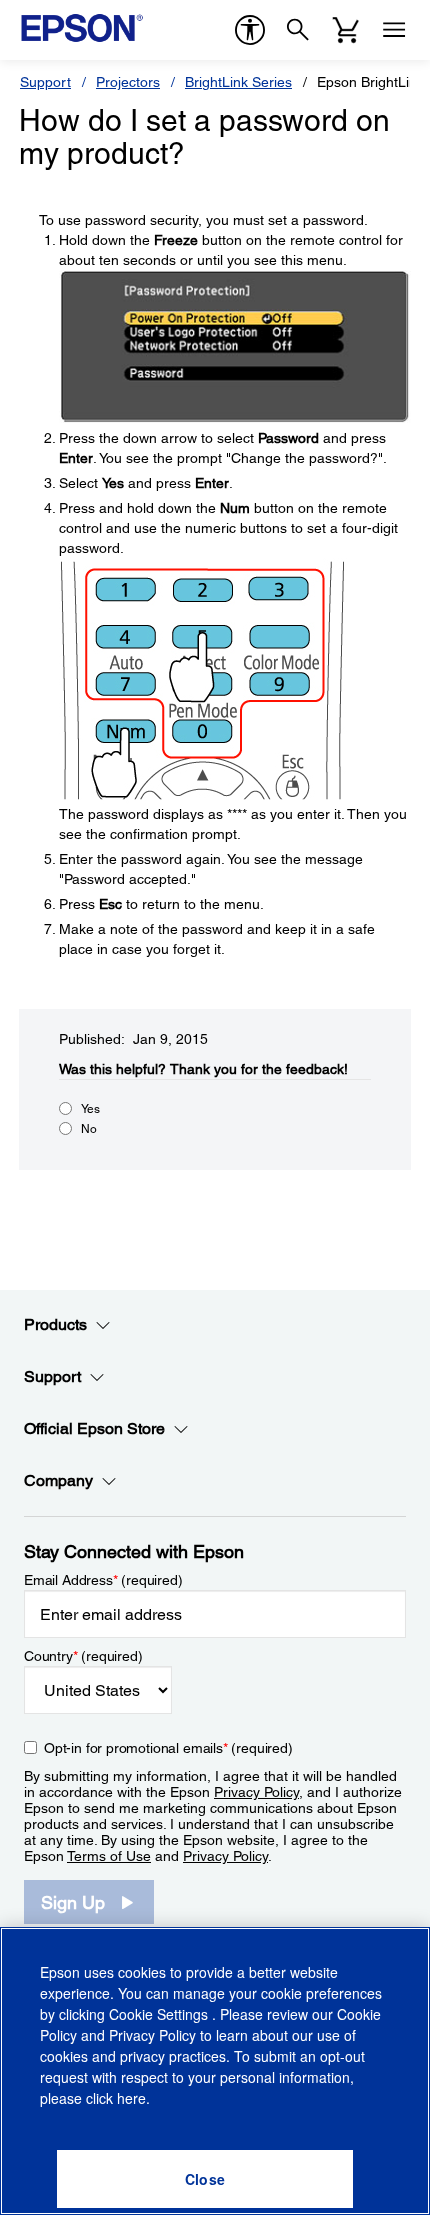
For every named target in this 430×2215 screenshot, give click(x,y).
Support (45, 82)
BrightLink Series (238, 82)
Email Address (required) (103, 1580)
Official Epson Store (94, 1428)
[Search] (298, 30)
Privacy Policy (256, 1792)
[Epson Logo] (82, 28)
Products (55, 1324)
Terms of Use (109, 1856)
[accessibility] (250, 30)
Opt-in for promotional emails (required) (168, 1748)
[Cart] (346, 30)
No (89, 1129)
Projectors (128, 82)
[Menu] (394, 30)
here (131, 2098)
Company (58, 1480)
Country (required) (83, 1656)
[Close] (205, 2179)
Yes (90, 1109)
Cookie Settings (160, 2014)
